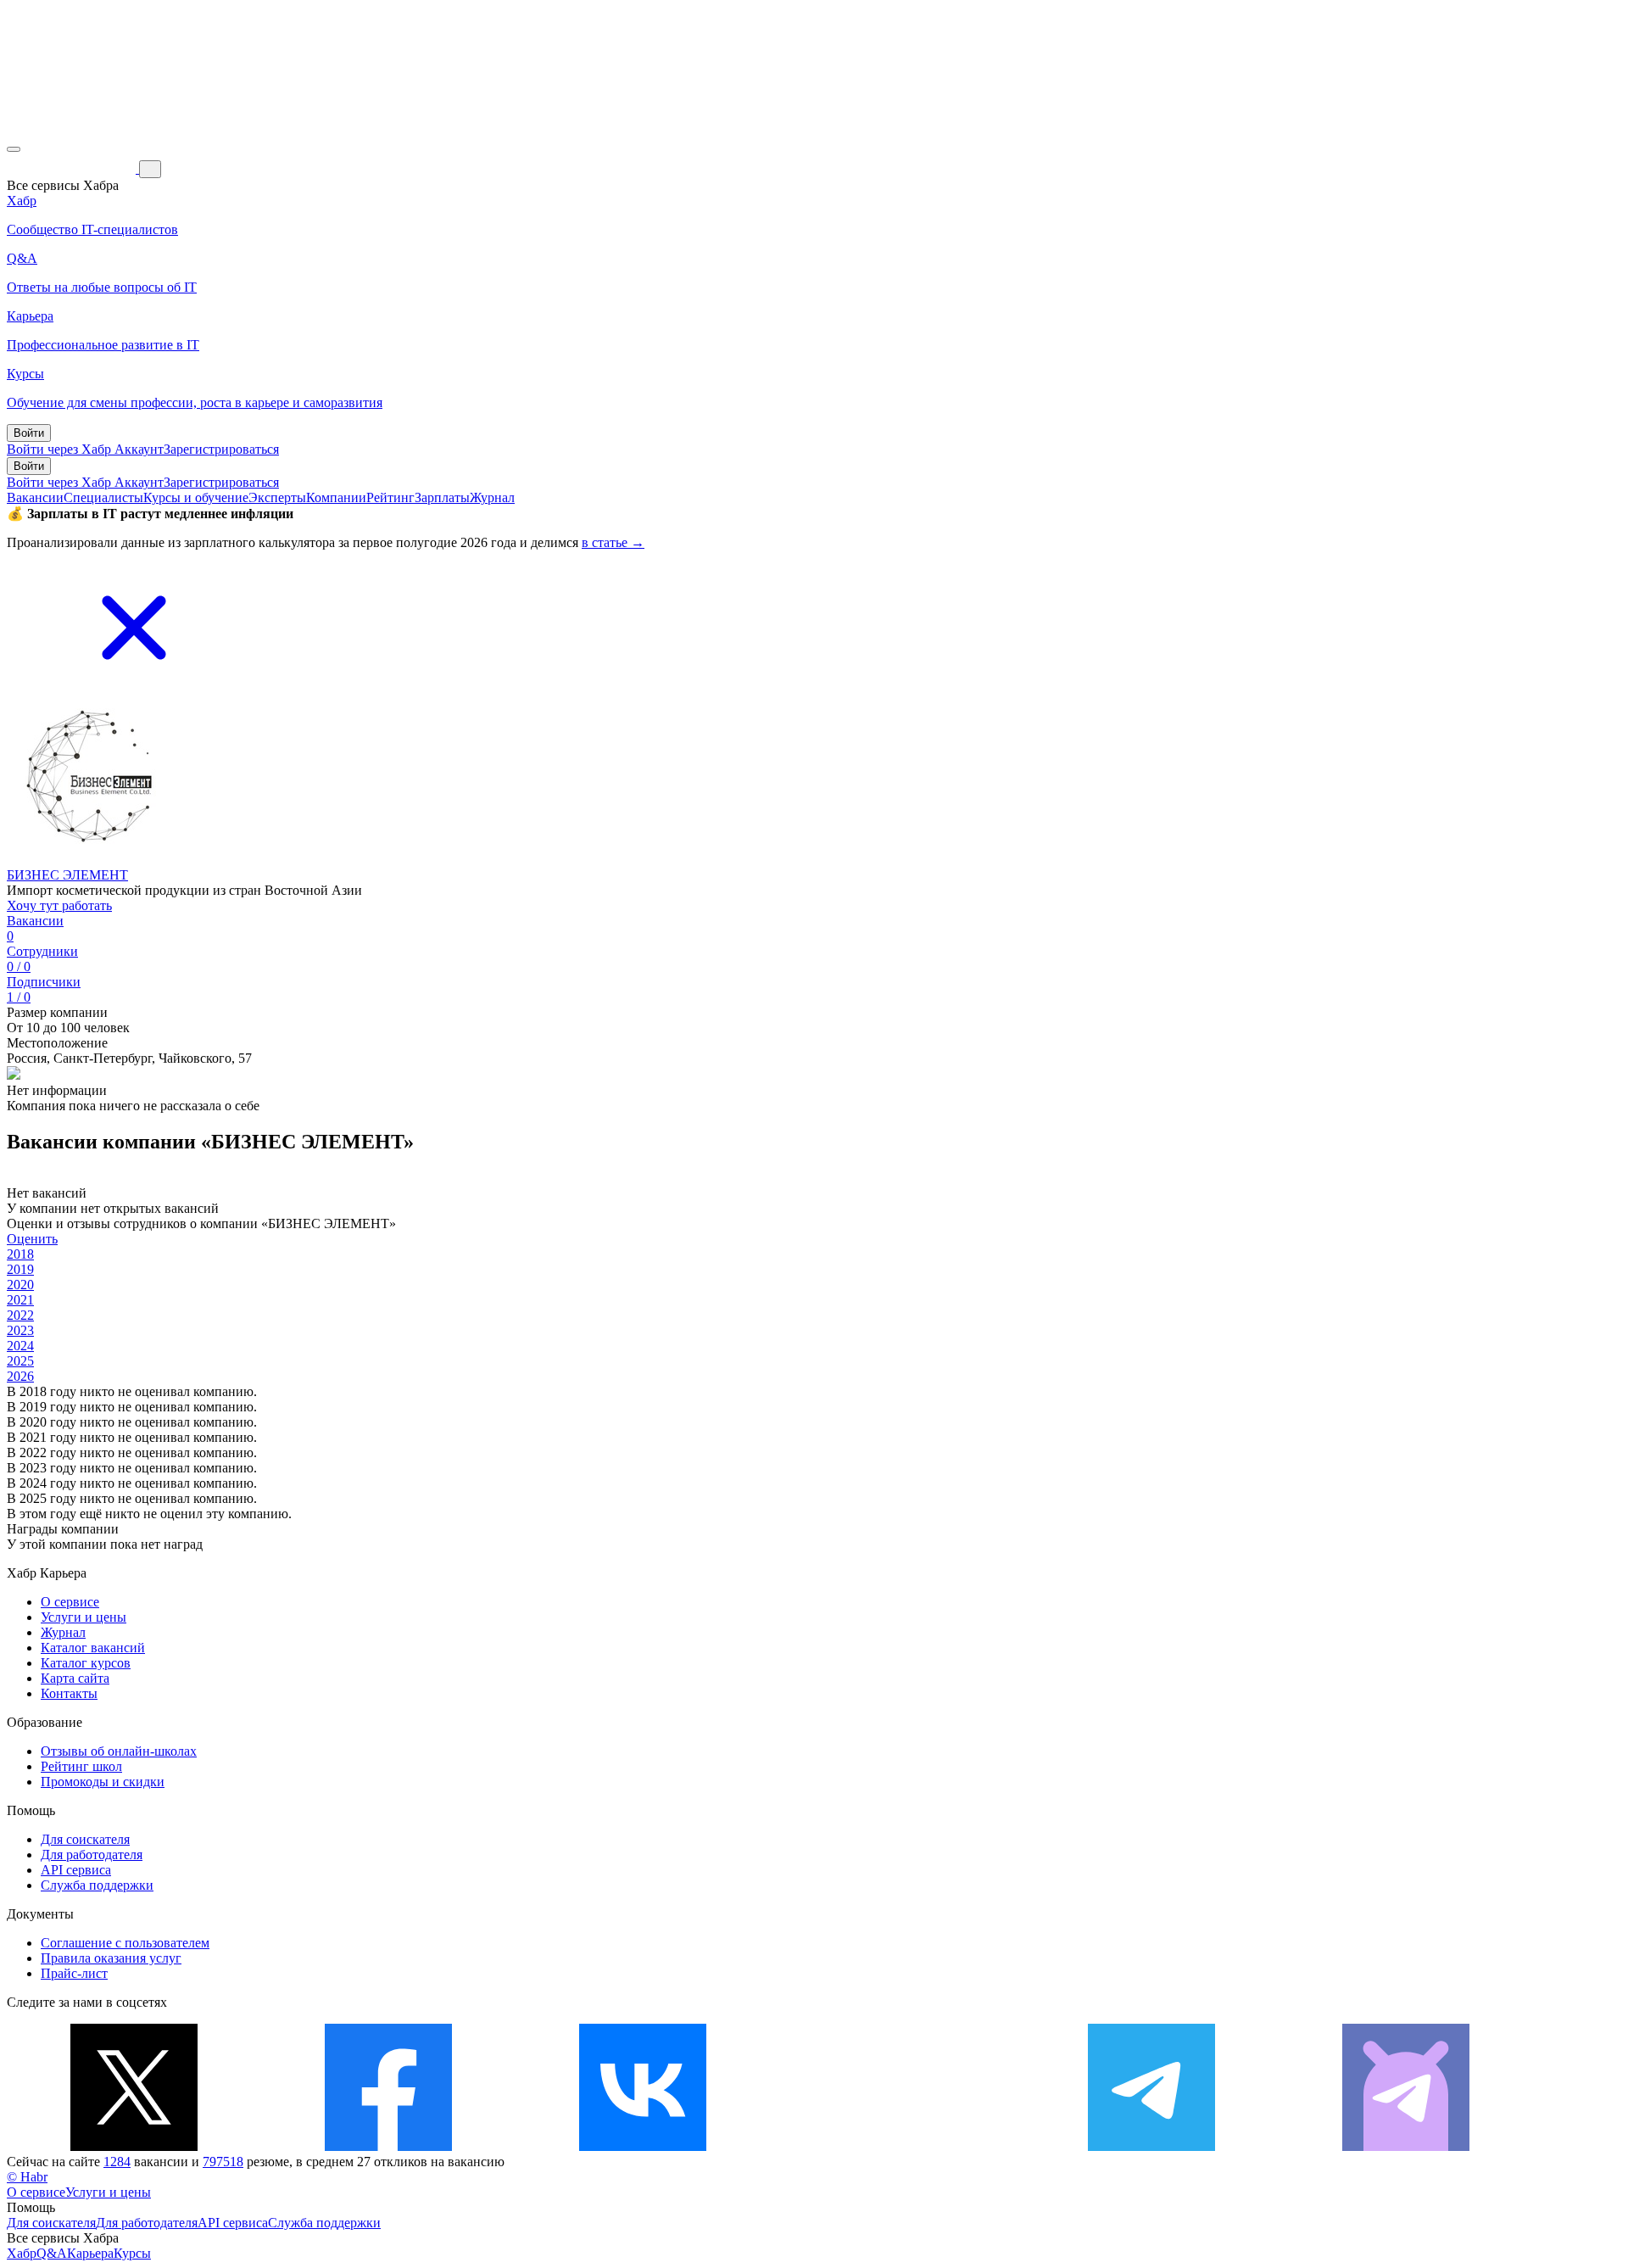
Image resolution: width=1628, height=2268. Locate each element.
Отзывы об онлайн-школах (119, 1751)
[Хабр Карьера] (73, 168)
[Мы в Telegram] (1151, 2146)
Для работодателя (92, 1855)
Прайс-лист (74, 1973)
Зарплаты (442, 497)
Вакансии (35, 497)
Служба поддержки (97, 1885)
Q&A (52, 2253)
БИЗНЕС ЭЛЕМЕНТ (67, 875)
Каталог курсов (86, 1663)
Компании (336, 497)
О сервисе (70, 1602)
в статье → (613, 542)
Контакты (69, 1693)
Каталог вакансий (93, 1648)
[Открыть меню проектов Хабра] (14, 149)
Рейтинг (390, 497)
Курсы (132, 2253)
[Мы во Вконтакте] (643, 2146)
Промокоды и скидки (103, 1782)
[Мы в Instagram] (897, 2146)
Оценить (32, 1239)
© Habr (27, 2177)
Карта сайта (75, 1678)
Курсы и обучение (196, 497)
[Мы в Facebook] (388, 2146)
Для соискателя (85, 1839)
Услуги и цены (84, 1617)
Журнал (492, 497)
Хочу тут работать (59, 905)
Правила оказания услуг (111, 1958)
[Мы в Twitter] (134, 2146)
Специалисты (103, 497)
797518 (223, 2162)
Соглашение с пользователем (125, 1943)
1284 (117, 2162)
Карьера (90, 2253)
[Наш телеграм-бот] (1406, 2146)
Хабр (22, 2253)
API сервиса (76, 1870)
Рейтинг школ (81, 1766)
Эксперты (277, 497)
